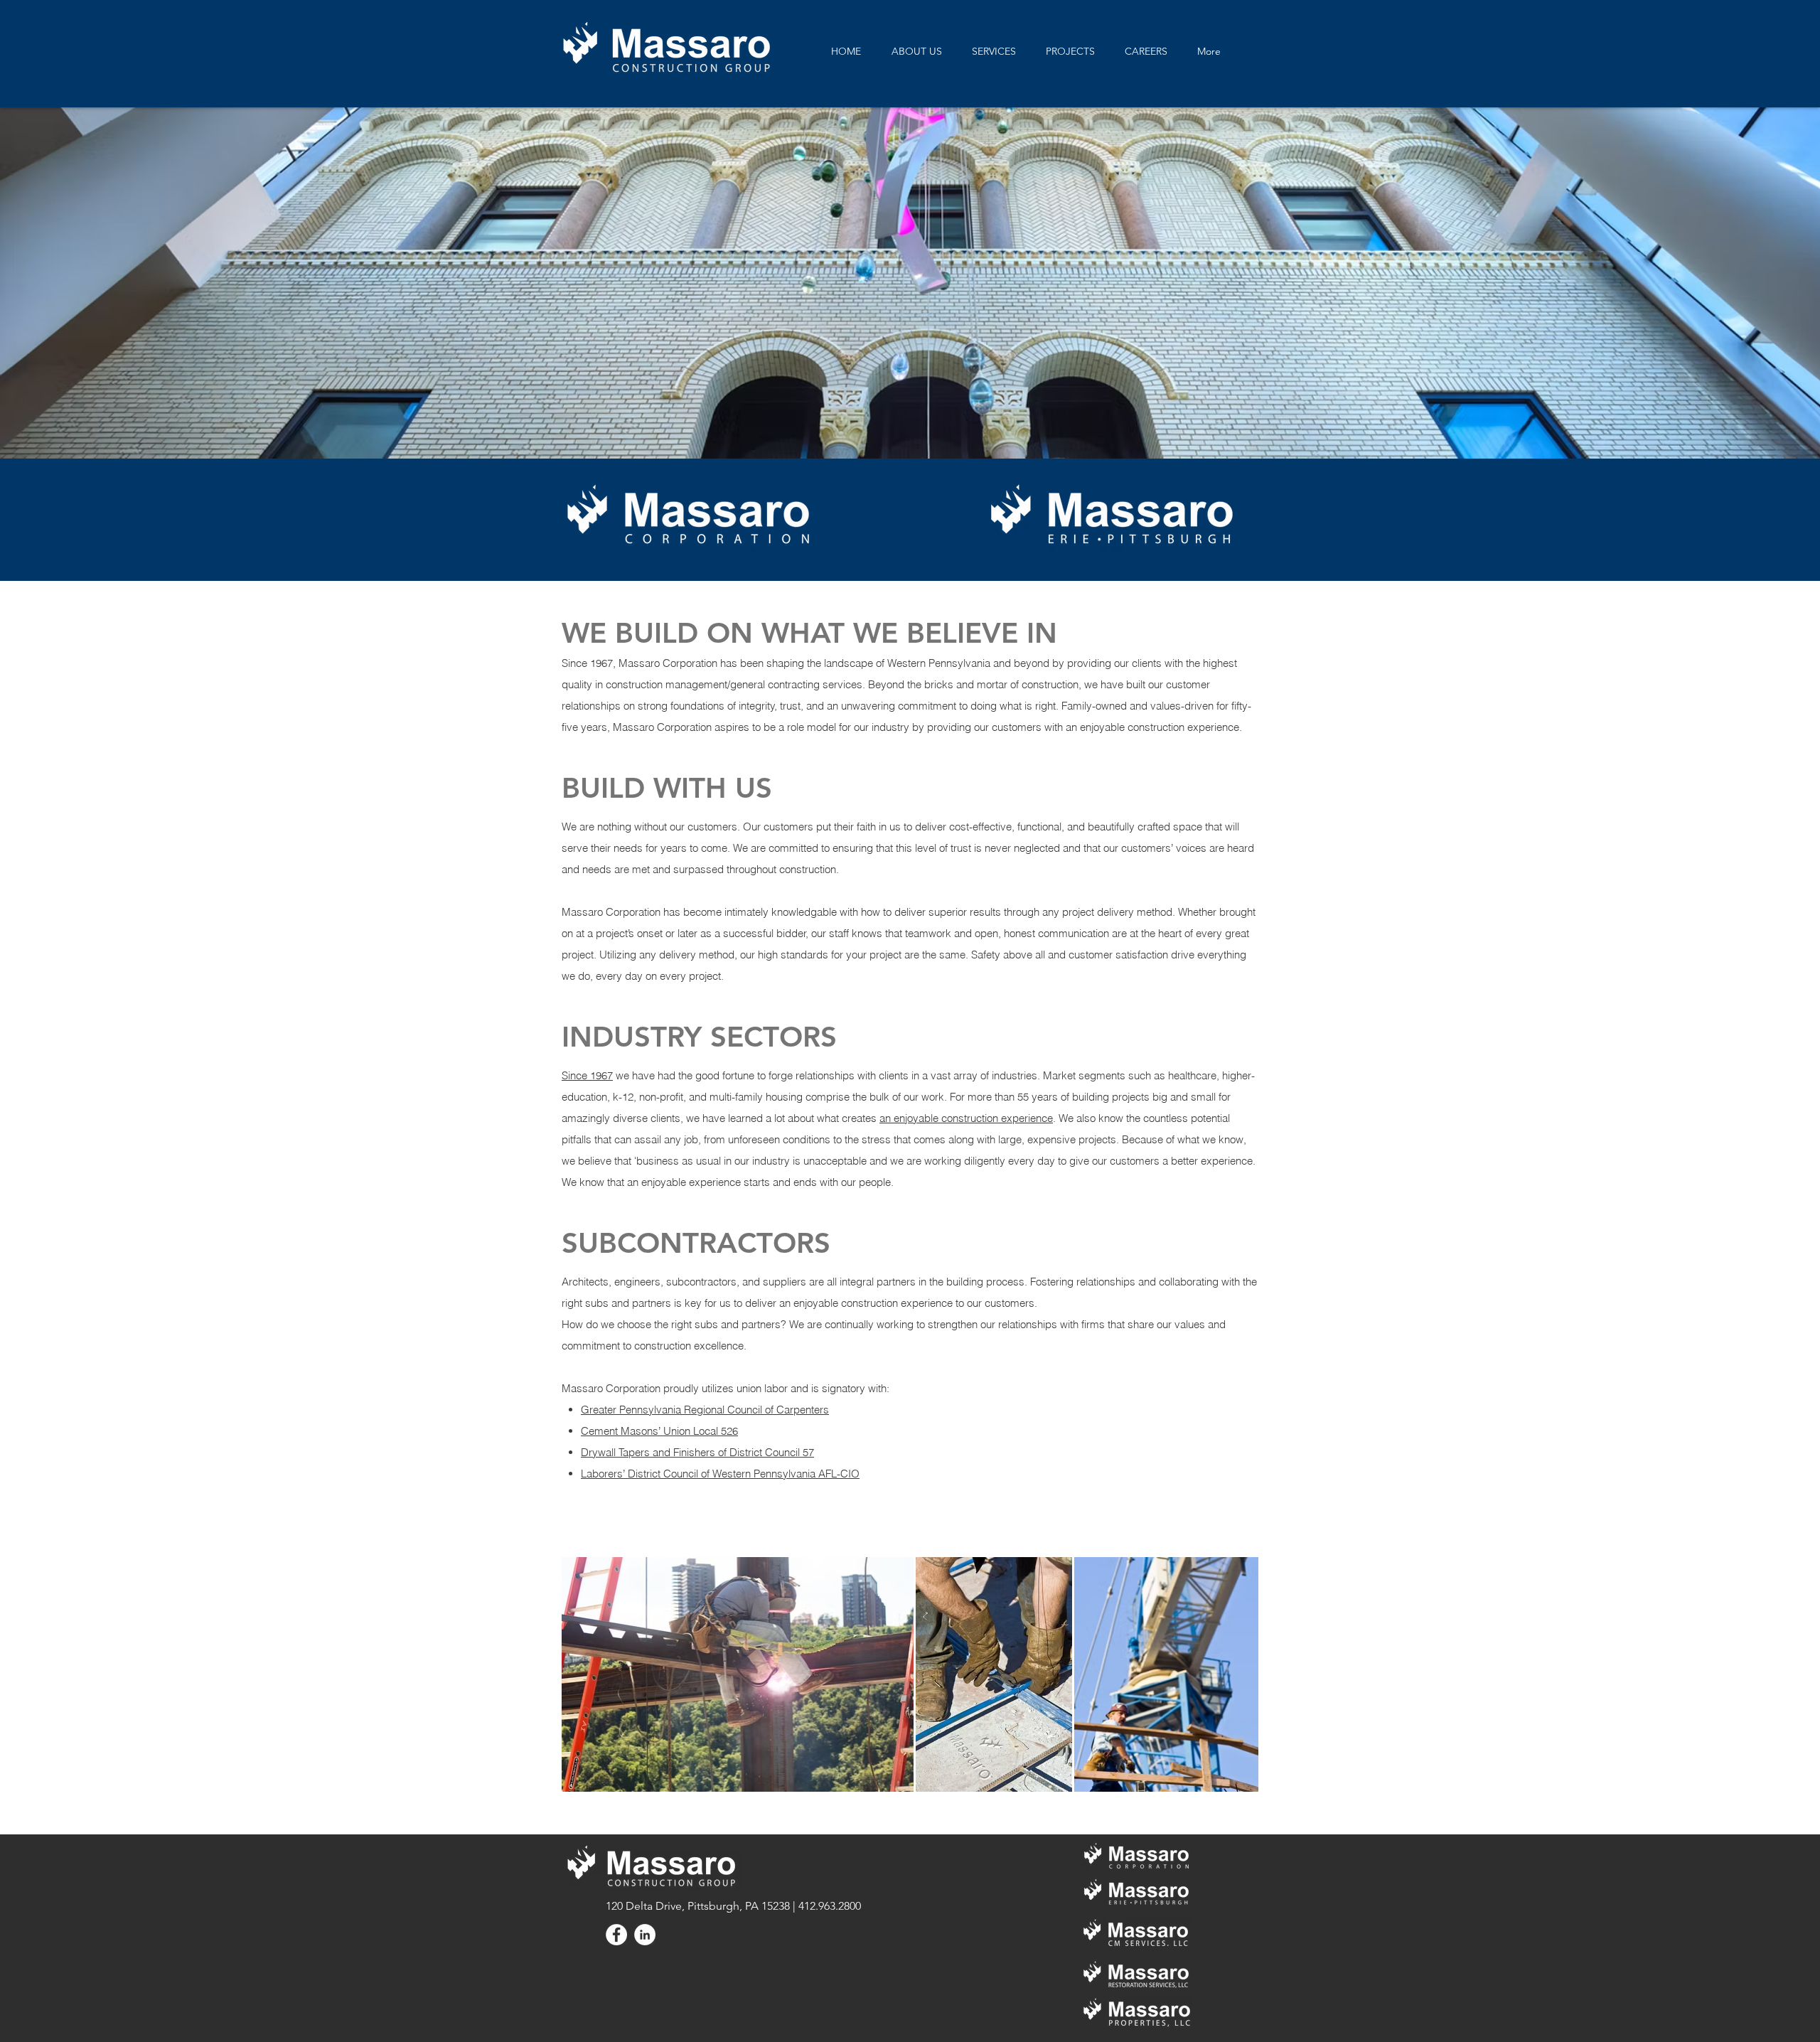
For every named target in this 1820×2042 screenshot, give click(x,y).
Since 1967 (587, 1075)
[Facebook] (616, 1935)
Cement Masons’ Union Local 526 (659, 1431)
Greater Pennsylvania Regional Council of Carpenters (705, 1410)
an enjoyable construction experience (966, 1118)
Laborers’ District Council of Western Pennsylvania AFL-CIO (720, 1474)
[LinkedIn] (645, 1935)
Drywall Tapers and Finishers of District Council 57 (697, 1452)
